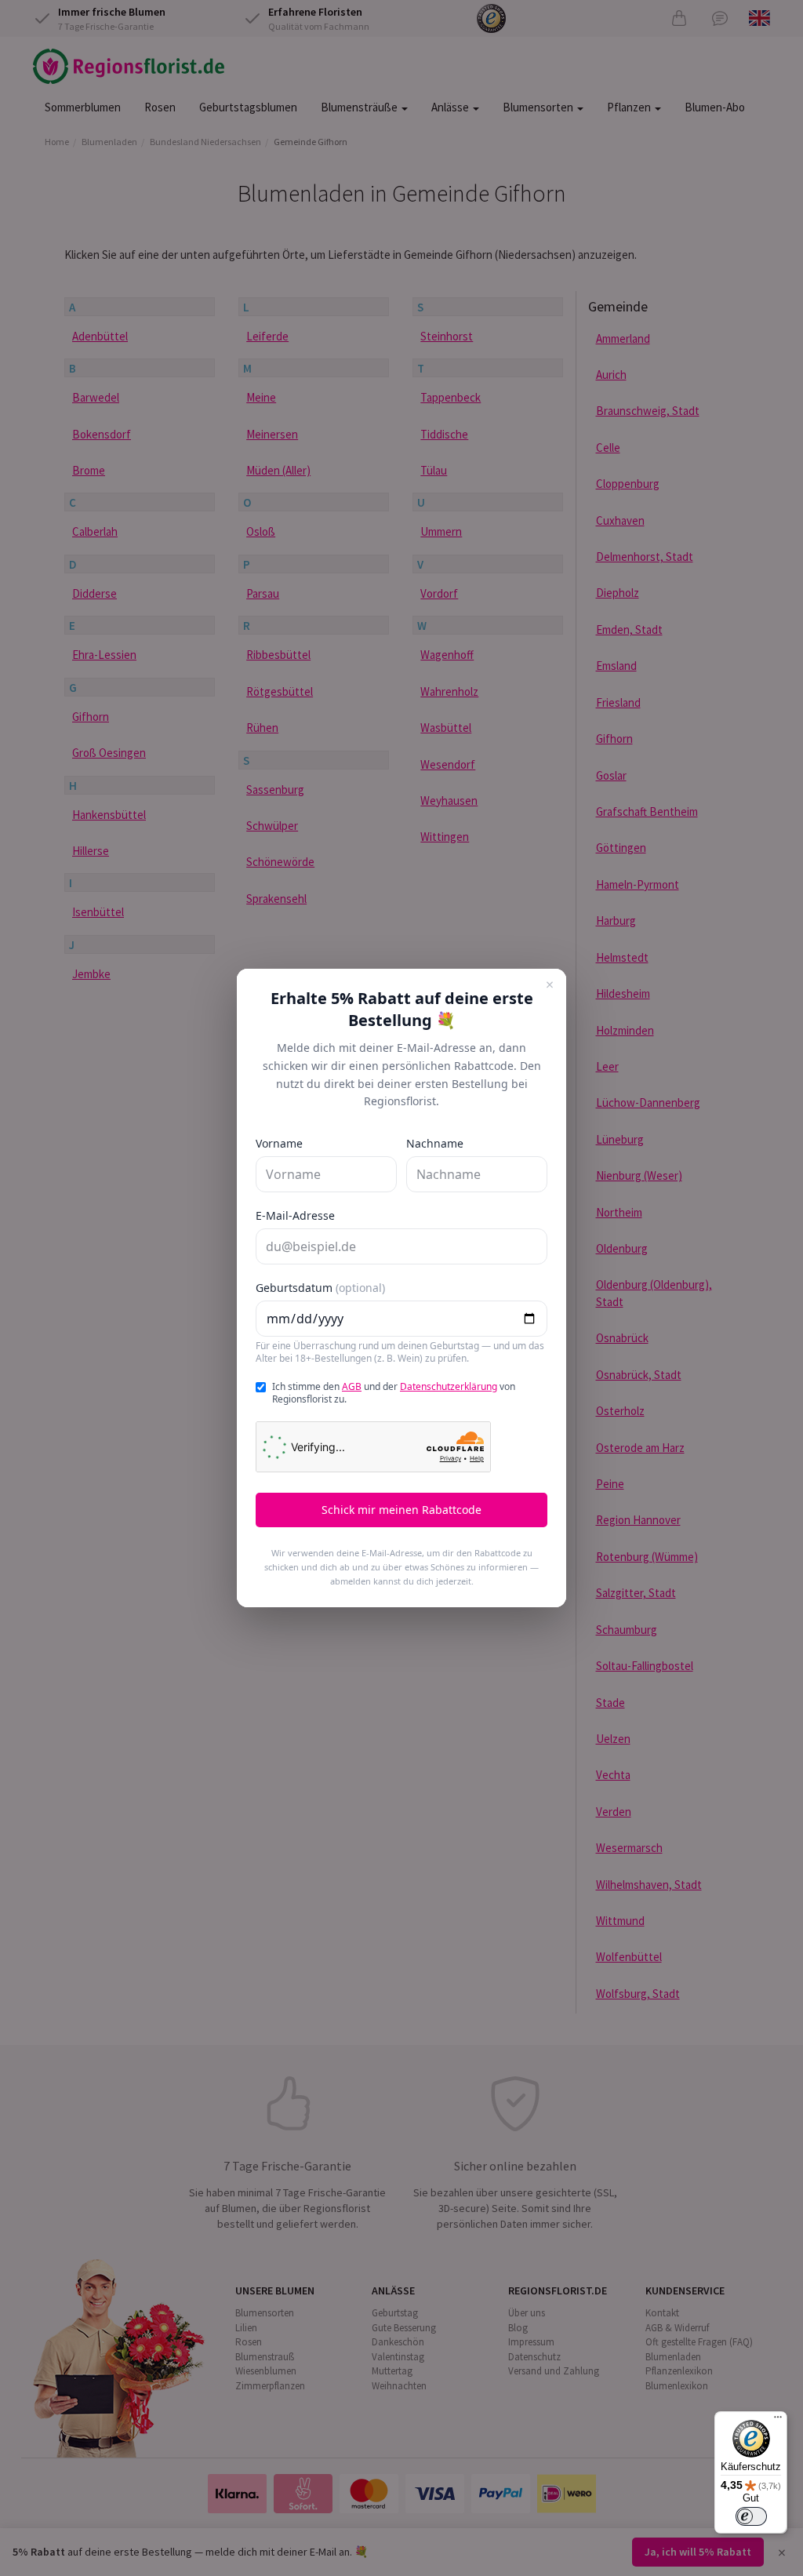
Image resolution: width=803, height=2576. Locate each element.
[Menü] (778, 2421)
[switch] (751, 2516)
